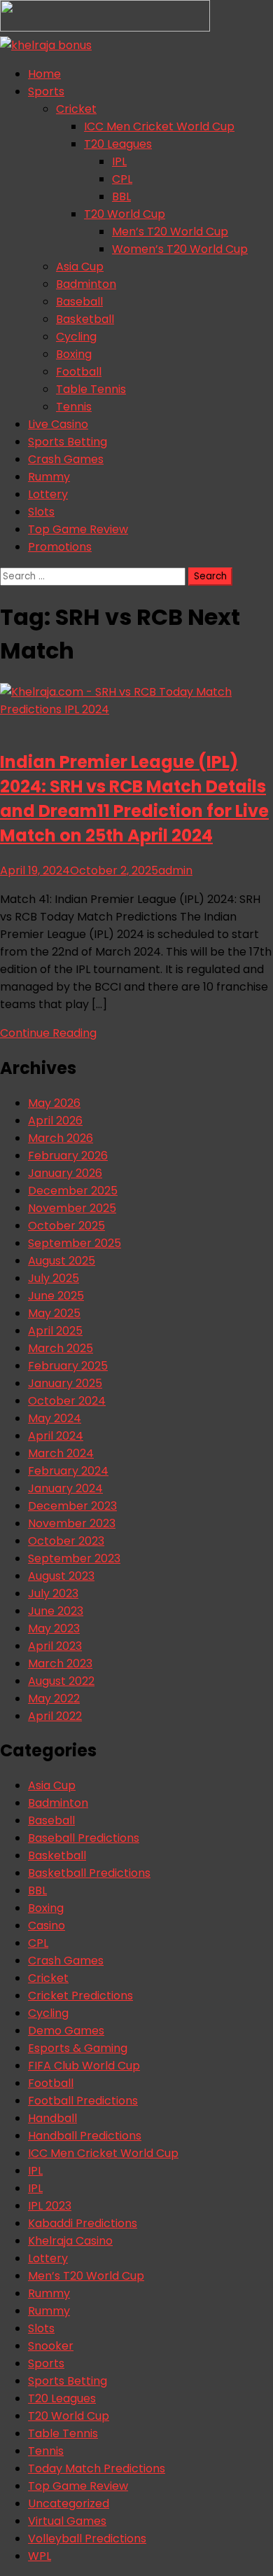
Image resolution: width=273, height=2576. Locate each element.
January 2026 (65, 1173)
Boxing (74, 354)
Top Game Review (78, 529)
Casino (47, 1926)
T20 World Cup (125, 214)
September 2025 (75, 1243)
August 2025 (62, 1261)
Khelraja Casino (70, 2241)
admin (175, 870)
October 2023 (66, 1541)
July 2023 (53, 1593)
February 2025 (68, 1366)
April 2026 (55, 1121)
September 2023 (74, 1558)
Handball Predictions (85, 2136)
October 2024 (67, 1401)
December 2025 (73, 1191)
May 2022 (54, 1699)
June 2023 (56, 1611)
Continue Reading (48, 1033)
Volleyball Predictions (87, 2539)
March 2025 (61, 1348)
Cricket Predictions (80, 1996)
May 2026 (54, 1103)
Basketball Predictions (89, 1873)
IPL (119, 161)
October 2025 (66, 1226)
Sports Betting (68, 442)
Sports (46, 91)
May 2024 (55, 1418)
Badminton (86, 284)
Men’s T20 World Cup (170, 232)
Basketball (85, 319)
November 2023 (72, 1523)
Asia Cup (80, 267)
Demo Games (66, 2031)
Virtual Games (67, 2521)
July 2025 (54, 1278)
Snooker (51, 2346)
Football (79, 372)
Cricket (76, 109)
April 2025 (55, 1331)
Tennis (74, 407)
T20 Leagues (118, 144)
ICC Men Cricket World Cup (159, 126)
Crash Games (66, 459)
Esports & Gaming (78, 2048)
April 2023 (55, 1646)
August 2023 (61, 1576)
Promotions (60, 547)
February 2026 (68, 1156)
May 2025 (54, 1313)
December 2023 (72, 1506)
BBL (121, 197)
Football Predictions (83, 2101)
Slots (41, 512)
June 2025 (56, 1296)
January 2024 (65, 1488)
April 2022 (55, 1716)
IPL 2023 (50, 2206)
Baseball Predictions (84, 1838)
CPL (122, 179)
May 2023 (54, 1628)
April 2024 (56, 1436)
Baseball (79, 302)
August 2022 (61, 1681)
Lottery (48, 494)
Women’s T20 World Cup (180, 249)
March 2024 (61, 1453)
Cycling (76, 337)
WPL (40, 2556)
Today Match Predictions (97, 2468)
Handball (52, 2118)
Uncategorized (69, 2503)
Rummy (49, 477)
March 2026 (61, 1138)
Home (44, 74)
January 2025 (65, 1383)
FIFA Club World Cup (84, 2066)
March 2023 (60, 1664)
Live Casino (58, 424)
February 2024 (68, 1471)
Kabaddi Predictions (83, 2223)
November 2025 (72, 1208)
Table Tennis (91, 389)
